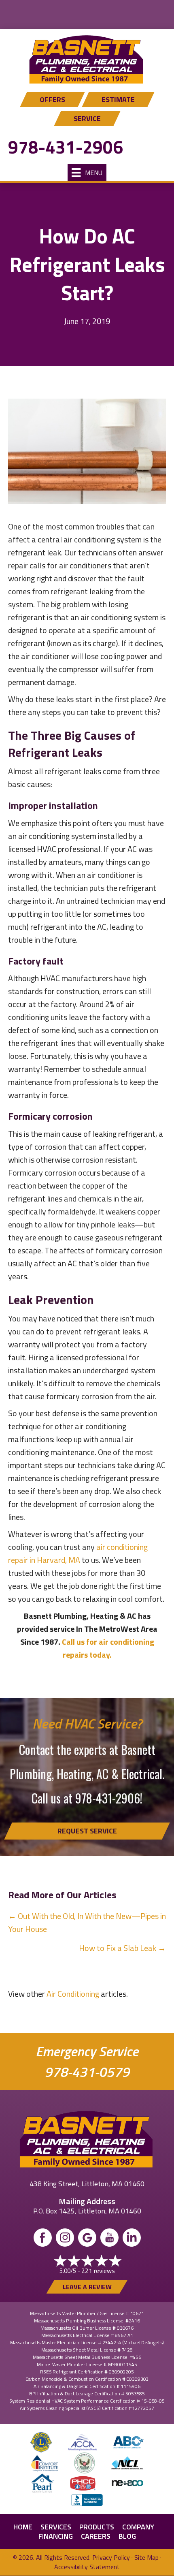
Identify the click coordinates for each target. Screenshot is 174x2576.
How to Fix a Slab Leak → (122, 1948)
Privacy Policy (111, 2557)
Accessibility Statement (87, 2567)
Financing (56, 2536)
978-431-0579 (87, 2072)
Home (23, 2527)
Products (97, 2527)
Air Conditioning (73, 1994)
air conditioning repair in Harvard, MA (78, 1553)
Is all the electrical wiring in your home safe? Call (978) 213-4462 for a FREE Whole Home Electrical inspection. (87, 16)
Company (138, 2527)
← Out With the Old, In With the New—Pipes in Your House (87, 1922)
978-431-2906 (66, 147)
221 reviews (98, 2271)
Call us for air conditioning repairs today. (108, 1648)
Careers (96, 2536)
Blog (127, 2536)
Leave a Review (87, 2287)
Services (56, 2527)
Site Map (146, 2557)
